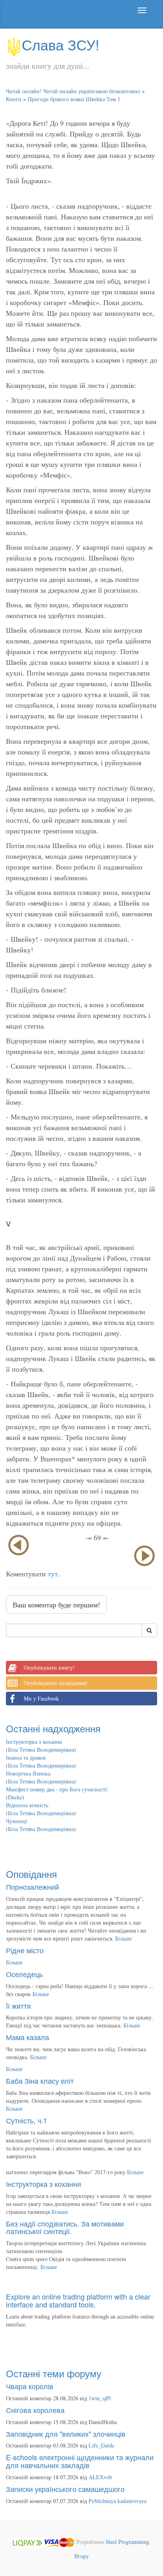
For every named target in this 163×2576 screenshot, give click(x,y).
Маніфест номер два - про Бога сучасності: (57, 1789)
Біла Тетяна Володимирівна (41, 1750)
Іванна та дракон (26, 1757)
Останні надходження (53, 1728)
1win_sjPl (100, 2398)
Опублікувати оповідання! (56, 1683)
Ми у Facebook (41, 1698)
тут (53, 1574)
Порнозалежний (32, 1887)
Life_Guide (101, 2445)
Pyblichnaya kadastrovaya (118, 2501)
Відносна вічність (27, 1805)
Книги (14, 99)
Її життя (18, 2006)
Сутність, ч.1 (27, 2120)
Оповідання (31, 1874)
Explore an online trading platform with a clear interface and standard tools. (78, 2300)
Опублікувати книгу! (49, 1667)
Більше (123, 1938)
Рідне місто (25, 1950)
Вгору (81, 2556)
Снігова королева (35, 2410)
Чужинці (17, 1821)
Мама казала (27, 2037)
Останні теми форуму (54, 2373)
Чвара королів (30, 2386)
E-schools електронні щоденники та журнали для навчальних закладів (80, 2461)
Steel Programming (127, 2542)
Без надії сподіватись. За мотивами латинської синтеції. (65, 2227)
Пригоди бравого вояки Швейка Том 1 (74, 99)
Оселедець (24, 1974)
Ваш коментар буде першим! (56, 1605)
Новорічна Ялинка (28, 1773)
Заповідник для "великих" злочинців (66, 2434)
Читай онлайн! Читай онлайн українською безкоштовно (73, 91)
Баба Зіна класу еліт (40, 2081)
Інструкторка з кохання (34, 1742)
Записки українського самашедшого (65, 2489)
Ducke (15, 1797)
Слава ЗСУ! (61, 44)
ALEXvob (100, 2477)
